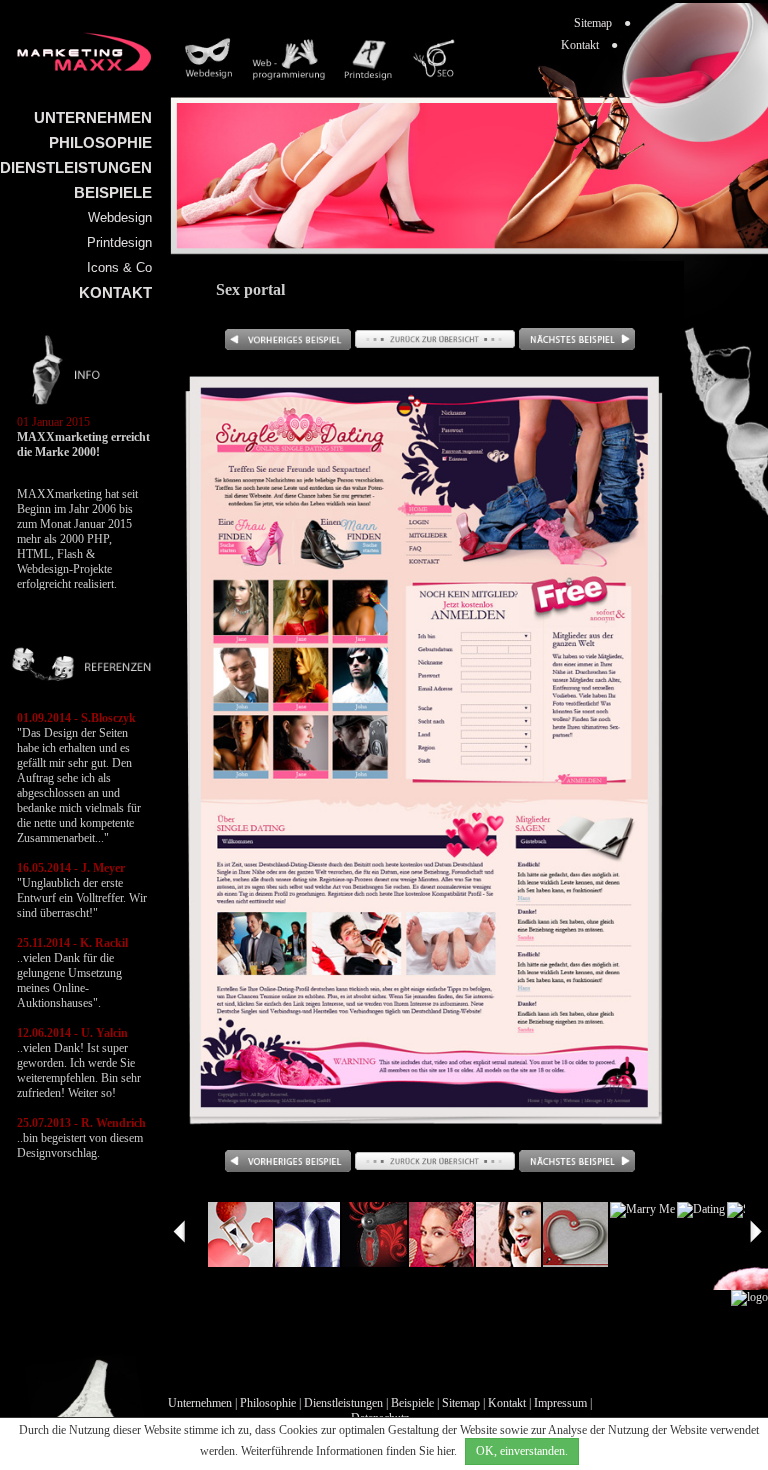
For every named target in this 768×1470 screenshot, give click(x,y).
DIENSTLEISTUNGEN (76, 167)
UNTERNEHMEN (93, 117)
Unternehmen (200, 1403)
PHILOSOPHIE (100, 142)
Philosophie (268, 1403)
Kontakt (507, 1403)
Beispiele (412, 1403)
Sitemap (461, 1403)
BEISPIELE (113, 192)
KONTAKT (115, 292)
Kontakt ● (589, 45)
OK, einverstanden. (522, 1451)
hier (445, 1451)
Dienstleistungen (343, 1403)
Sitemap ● (602, 23)
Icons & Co (119, 267)
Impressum (560, 1403)
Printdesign (119, 242)
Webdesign (120, 217)
